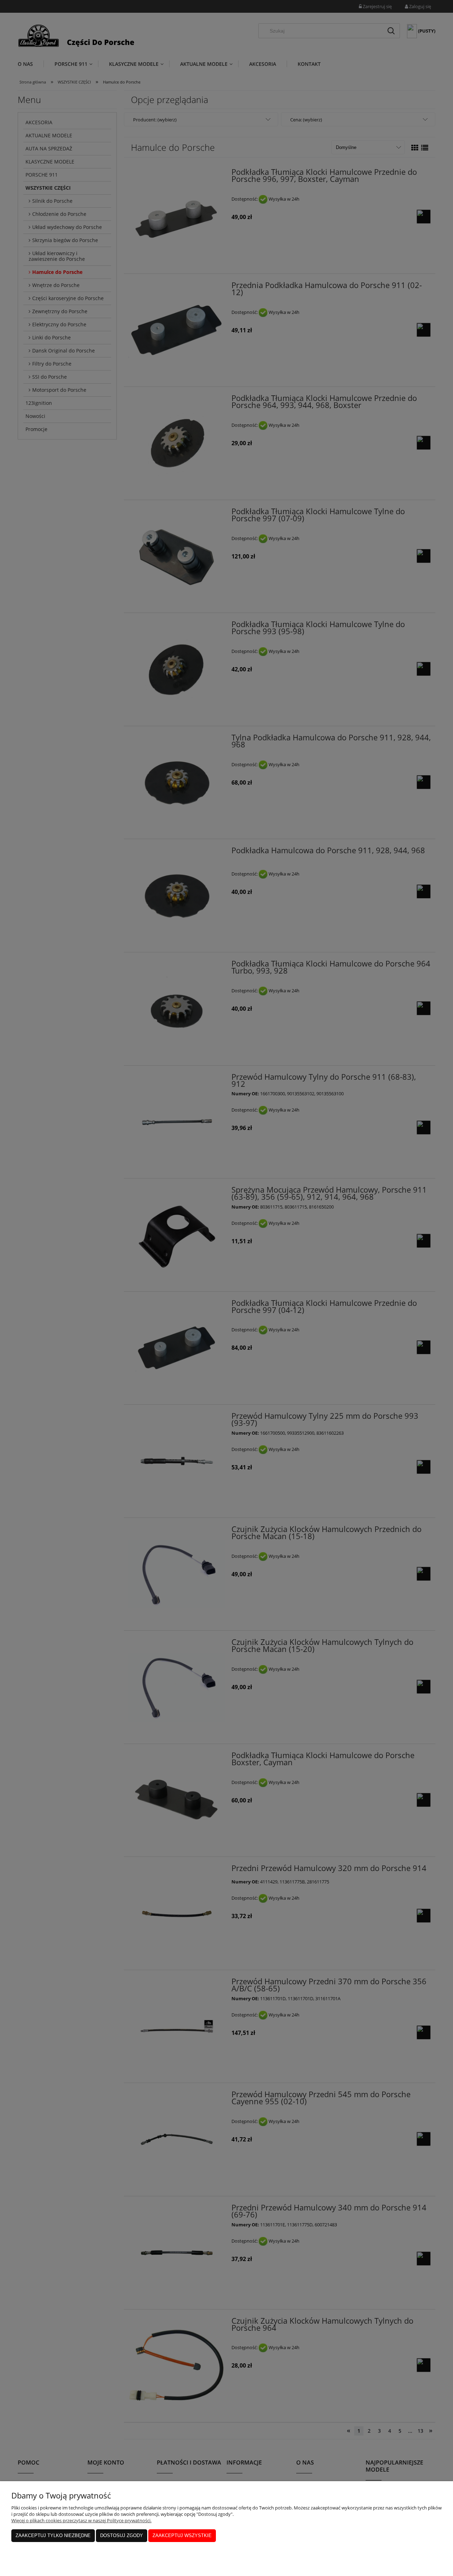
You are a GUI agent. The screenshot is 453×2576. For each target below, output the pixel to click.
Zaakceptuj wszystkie (182, 2535)
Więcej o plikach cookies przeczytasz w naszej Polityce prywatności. (81, 2520)
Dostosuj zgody (122, 2535)
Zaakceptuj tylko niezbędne (53, 2535)
